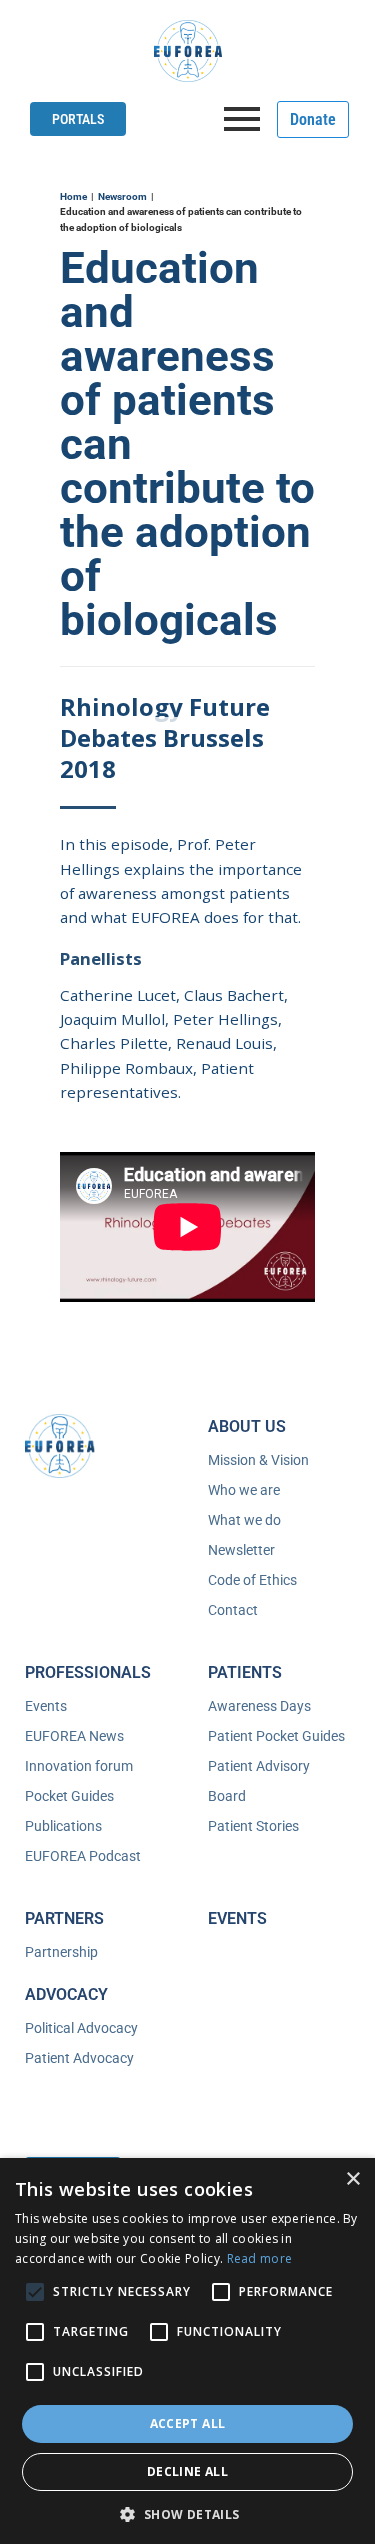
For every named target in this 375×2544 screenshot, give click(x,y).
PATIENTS (245, 1672)
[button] (187, 2512)
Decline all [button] (187, 2471)
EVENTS (237, 1918)
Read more (260, 2258)
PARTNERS (64, 1918)
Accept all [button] (188, 2423)
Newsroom (122, 196)
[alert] (187, 2351)
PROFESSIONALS (88, 1672)
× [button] (352, 2179)
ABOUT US (247, 1426)
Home (73, 196)
